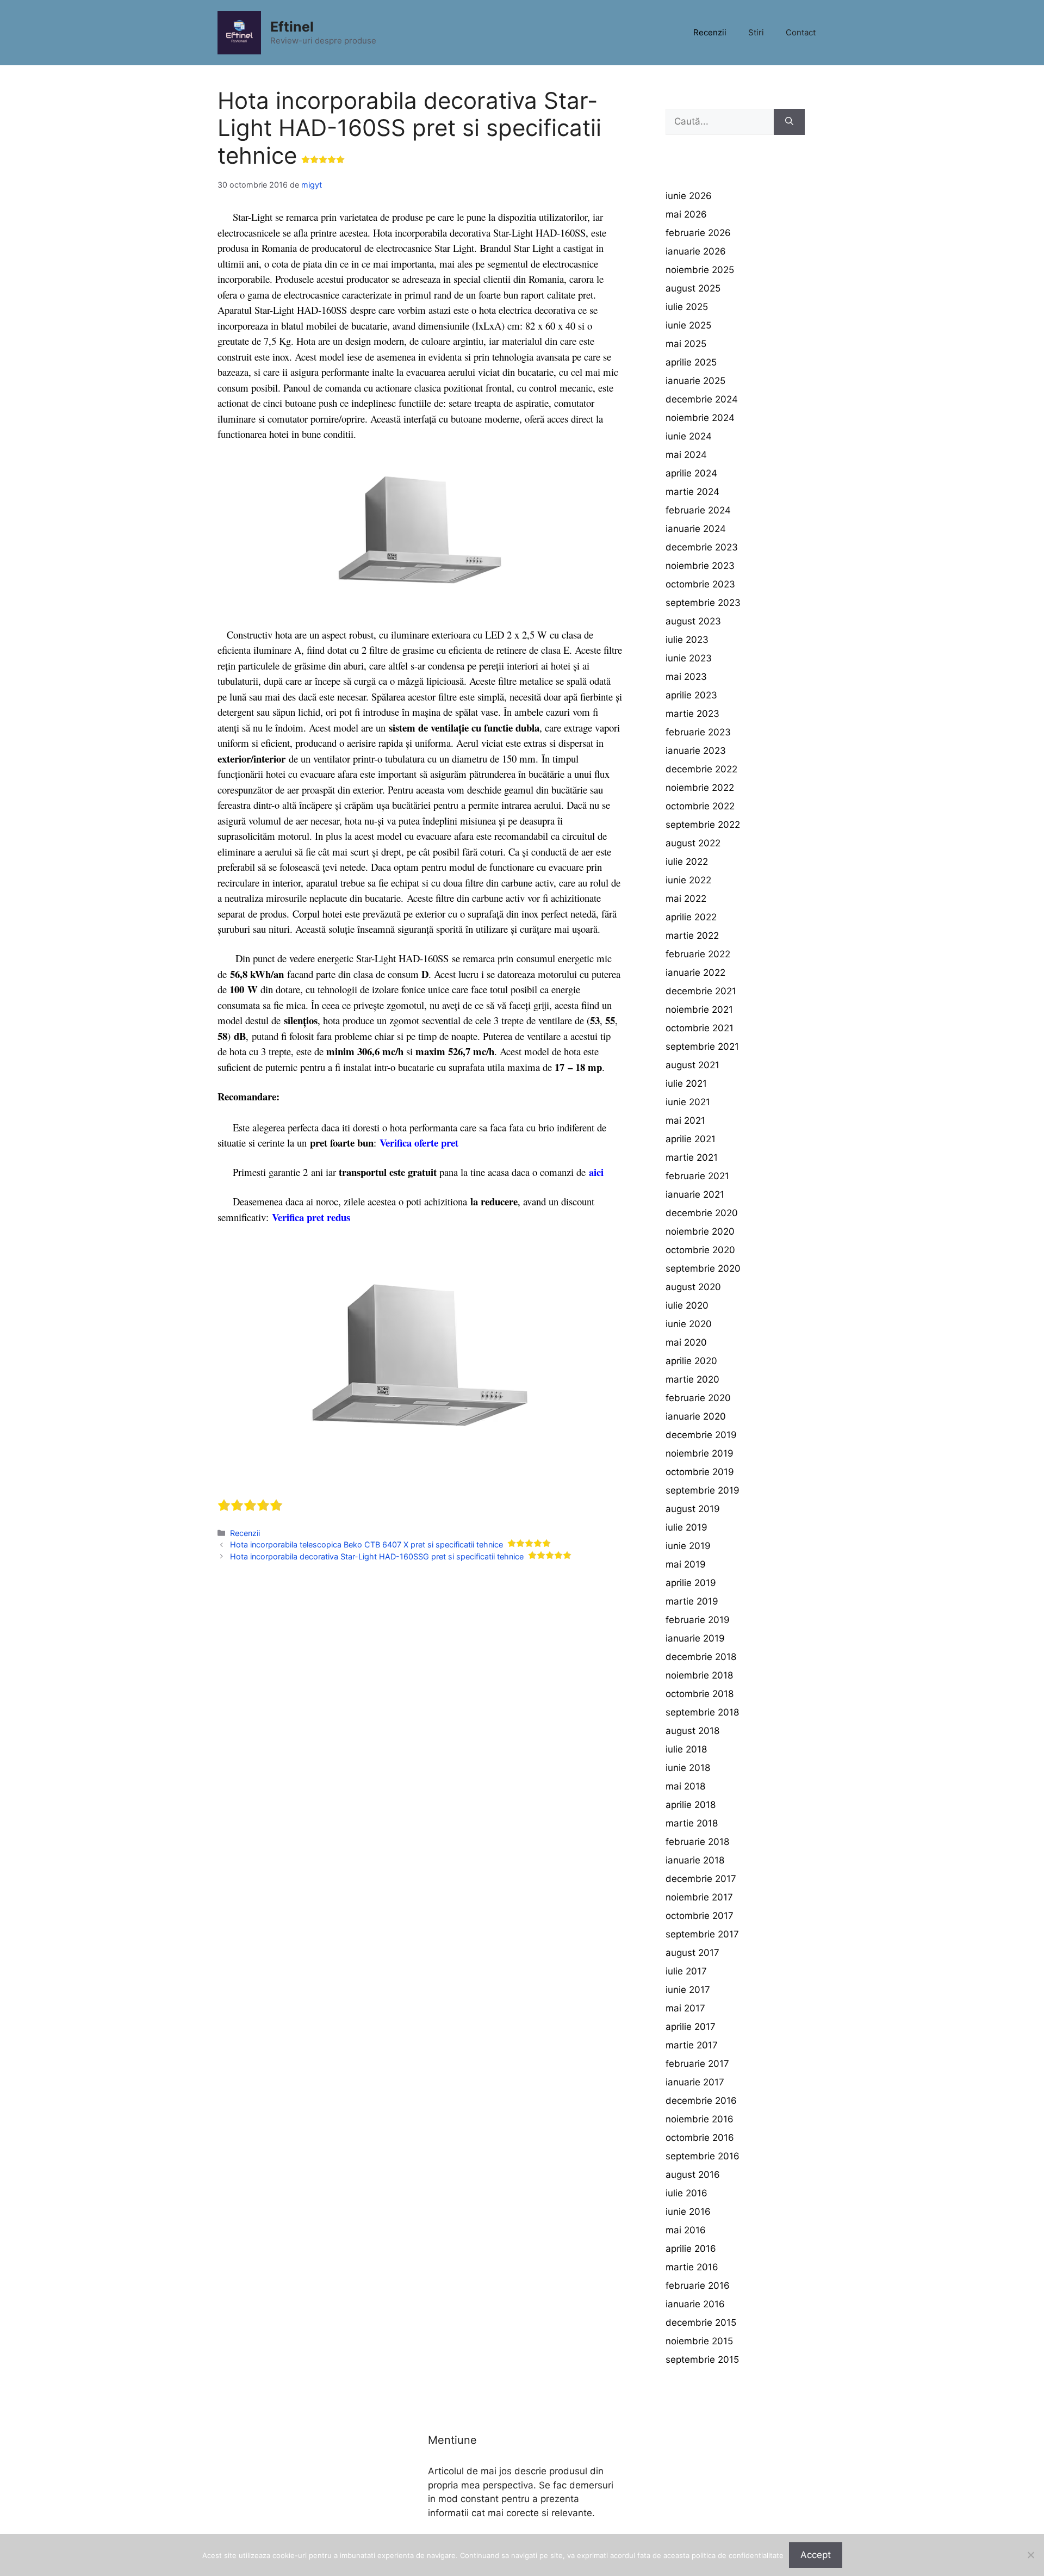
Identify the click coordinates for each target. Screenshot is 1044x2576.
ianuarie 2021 (695, 1194)
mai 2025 (686, 344)
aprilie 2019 (691, 1583)
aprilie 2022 (691, 917)
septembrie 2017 (702, 1934)
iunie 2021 (688, 1102)
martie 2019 (692, 1601)
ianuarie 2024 (696, 529)
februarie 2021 (697, 1176)
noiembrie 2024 (700, 418)
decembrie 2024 (702, 399)
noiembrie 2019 (700, 1453)
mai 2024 (686, 455)
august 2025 (693, 288)
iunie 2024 (689, 436)
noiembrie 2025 (700, 270)
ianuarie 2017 (695, 2082)
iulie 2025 (687, 307)
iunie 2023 (689, 658)
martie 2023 (692, 714)
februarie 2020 (698, 1398)
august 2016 (693, 2175)
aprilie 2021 (691, 1139)
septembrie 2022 (703, 825)
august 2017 (692, 1953)
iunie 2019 (688, 1546)
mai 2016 (686, 2230)
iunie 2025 (688, 325)
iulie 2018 (686, 1749)
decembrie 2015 (701, 2323)
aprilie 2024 (691, 473)
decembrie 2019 (701, 1435)
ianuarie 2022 (695, 973)
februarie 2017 (697, 2064)
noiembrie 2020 (700, 1231)
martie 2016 (692, 2267)
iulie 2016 (686, 2193)
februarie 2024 (698, 510)
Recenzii (710, 32)
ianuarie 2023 (696, 751)
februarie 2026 (698, 233)
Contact (801, 32)
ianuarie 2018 (695, 1860)
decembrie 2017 (701, 1879)
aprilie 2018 (691, 1805)
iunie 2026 (689, 196)
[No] (1030, 2555)
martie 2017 (692, 2045)
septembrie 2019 (703, 1490)
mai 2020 (686, 1342)
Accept (816, 2555)
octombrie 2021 (700, 1028)
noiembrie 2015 (699, 2341)
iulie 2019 (686, 1527)
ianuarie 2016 (695, 2304)
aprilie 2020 (691, 1361)
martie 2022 (692, 936)
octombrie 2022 (700, 806)
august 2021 (692, 1065)
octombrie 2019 (700, 1472)
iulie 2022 (687, 862)
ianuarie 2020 (696, 1416)
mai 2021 (685, 1120)
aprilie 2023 (691, 695)
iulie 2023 (687, 640)
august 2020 (693, 1287)
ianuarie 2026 (696, 251)
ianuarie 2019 (695, 1638)
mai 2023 (686, 677)
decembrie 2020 (702, 1213)
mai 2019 (686, 1564)
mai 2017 (685, 2008)
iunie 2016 (688, 2212)
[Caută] (789, 122)
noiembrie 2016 (700, 2119)
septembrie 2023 (703, 603)
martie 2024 (692, 492)
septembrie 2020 (703, 1268)
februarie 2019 (698, 1620)
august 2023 (693, 621)
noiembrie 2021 (699, 1010)
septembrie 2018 (702, 1712)
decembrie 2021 (701, 991)
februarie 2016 (698, 2286)
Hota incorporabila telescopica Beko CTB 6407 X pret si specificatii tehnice (366, 1544)
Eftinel (292, 27)
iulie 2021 (686, 1083)
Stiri (756, 32)
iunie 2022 (688, 880)
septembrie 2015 (702, 2360)
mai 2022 (686, 899)
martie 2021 (692, 1157)
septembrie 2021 (702, 1046)
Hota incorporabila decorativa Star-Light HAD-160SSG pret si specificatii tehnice (377, 1556)
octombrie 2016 (700, 2138)
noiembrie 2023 (700, 566)
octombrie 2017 (700, 1916)
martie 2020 (692, 1379)
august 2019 (693, 1509)
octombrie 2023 (700, 584)
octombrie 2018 (700, 1694)
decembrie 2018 (701, 1657)
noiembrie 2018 (699, 1675)
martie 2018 (692, 1823)
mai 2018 (685, 1786)
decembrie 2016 (701, 2101)
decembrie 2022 (701, 769)
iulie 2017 (686, 1971)
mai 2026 (686, 214)
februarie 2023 (698, 732)
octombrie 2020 (700, 1250)
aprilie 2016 (691, 2249)
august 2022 (693, 843)
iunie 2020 (689, 1324)
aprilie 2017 (691, 2027)
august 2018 (692, 1731)
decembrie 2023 (702, 547)
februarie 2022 (698, 954)
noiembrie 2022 (700, 788)
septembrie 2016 (703, 2156)
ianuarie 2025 (695, 381)
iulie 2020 (687, 1305)
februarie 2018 (697, 1842)
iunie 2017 (688, 1990)
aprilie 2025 (691, 362)
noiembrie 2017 (699, 1897)
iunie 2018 (688, 1768)
